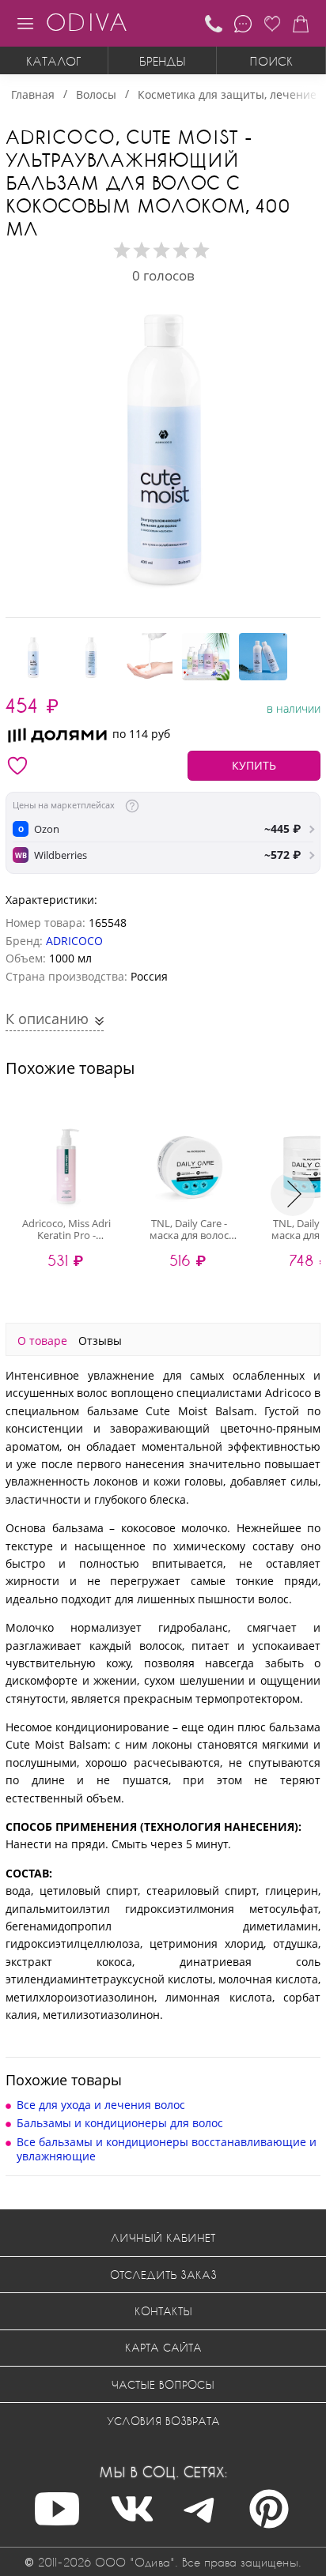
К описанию (49, 1019)
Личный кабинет (163, 2237)
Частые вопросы (163, 2384)
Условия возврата (163, 2421)
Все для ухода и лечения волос (101, 2105)
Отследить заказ (163, 2275)
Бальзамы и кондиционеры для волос (120, 2123)
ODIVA (86, 22)
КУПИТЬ (254, 765)
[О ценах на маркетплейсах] (132, 806)
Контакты (163, 2311)
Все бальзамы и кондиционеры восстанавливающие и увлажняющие (167, 2149)
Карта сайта (163, 2347)
